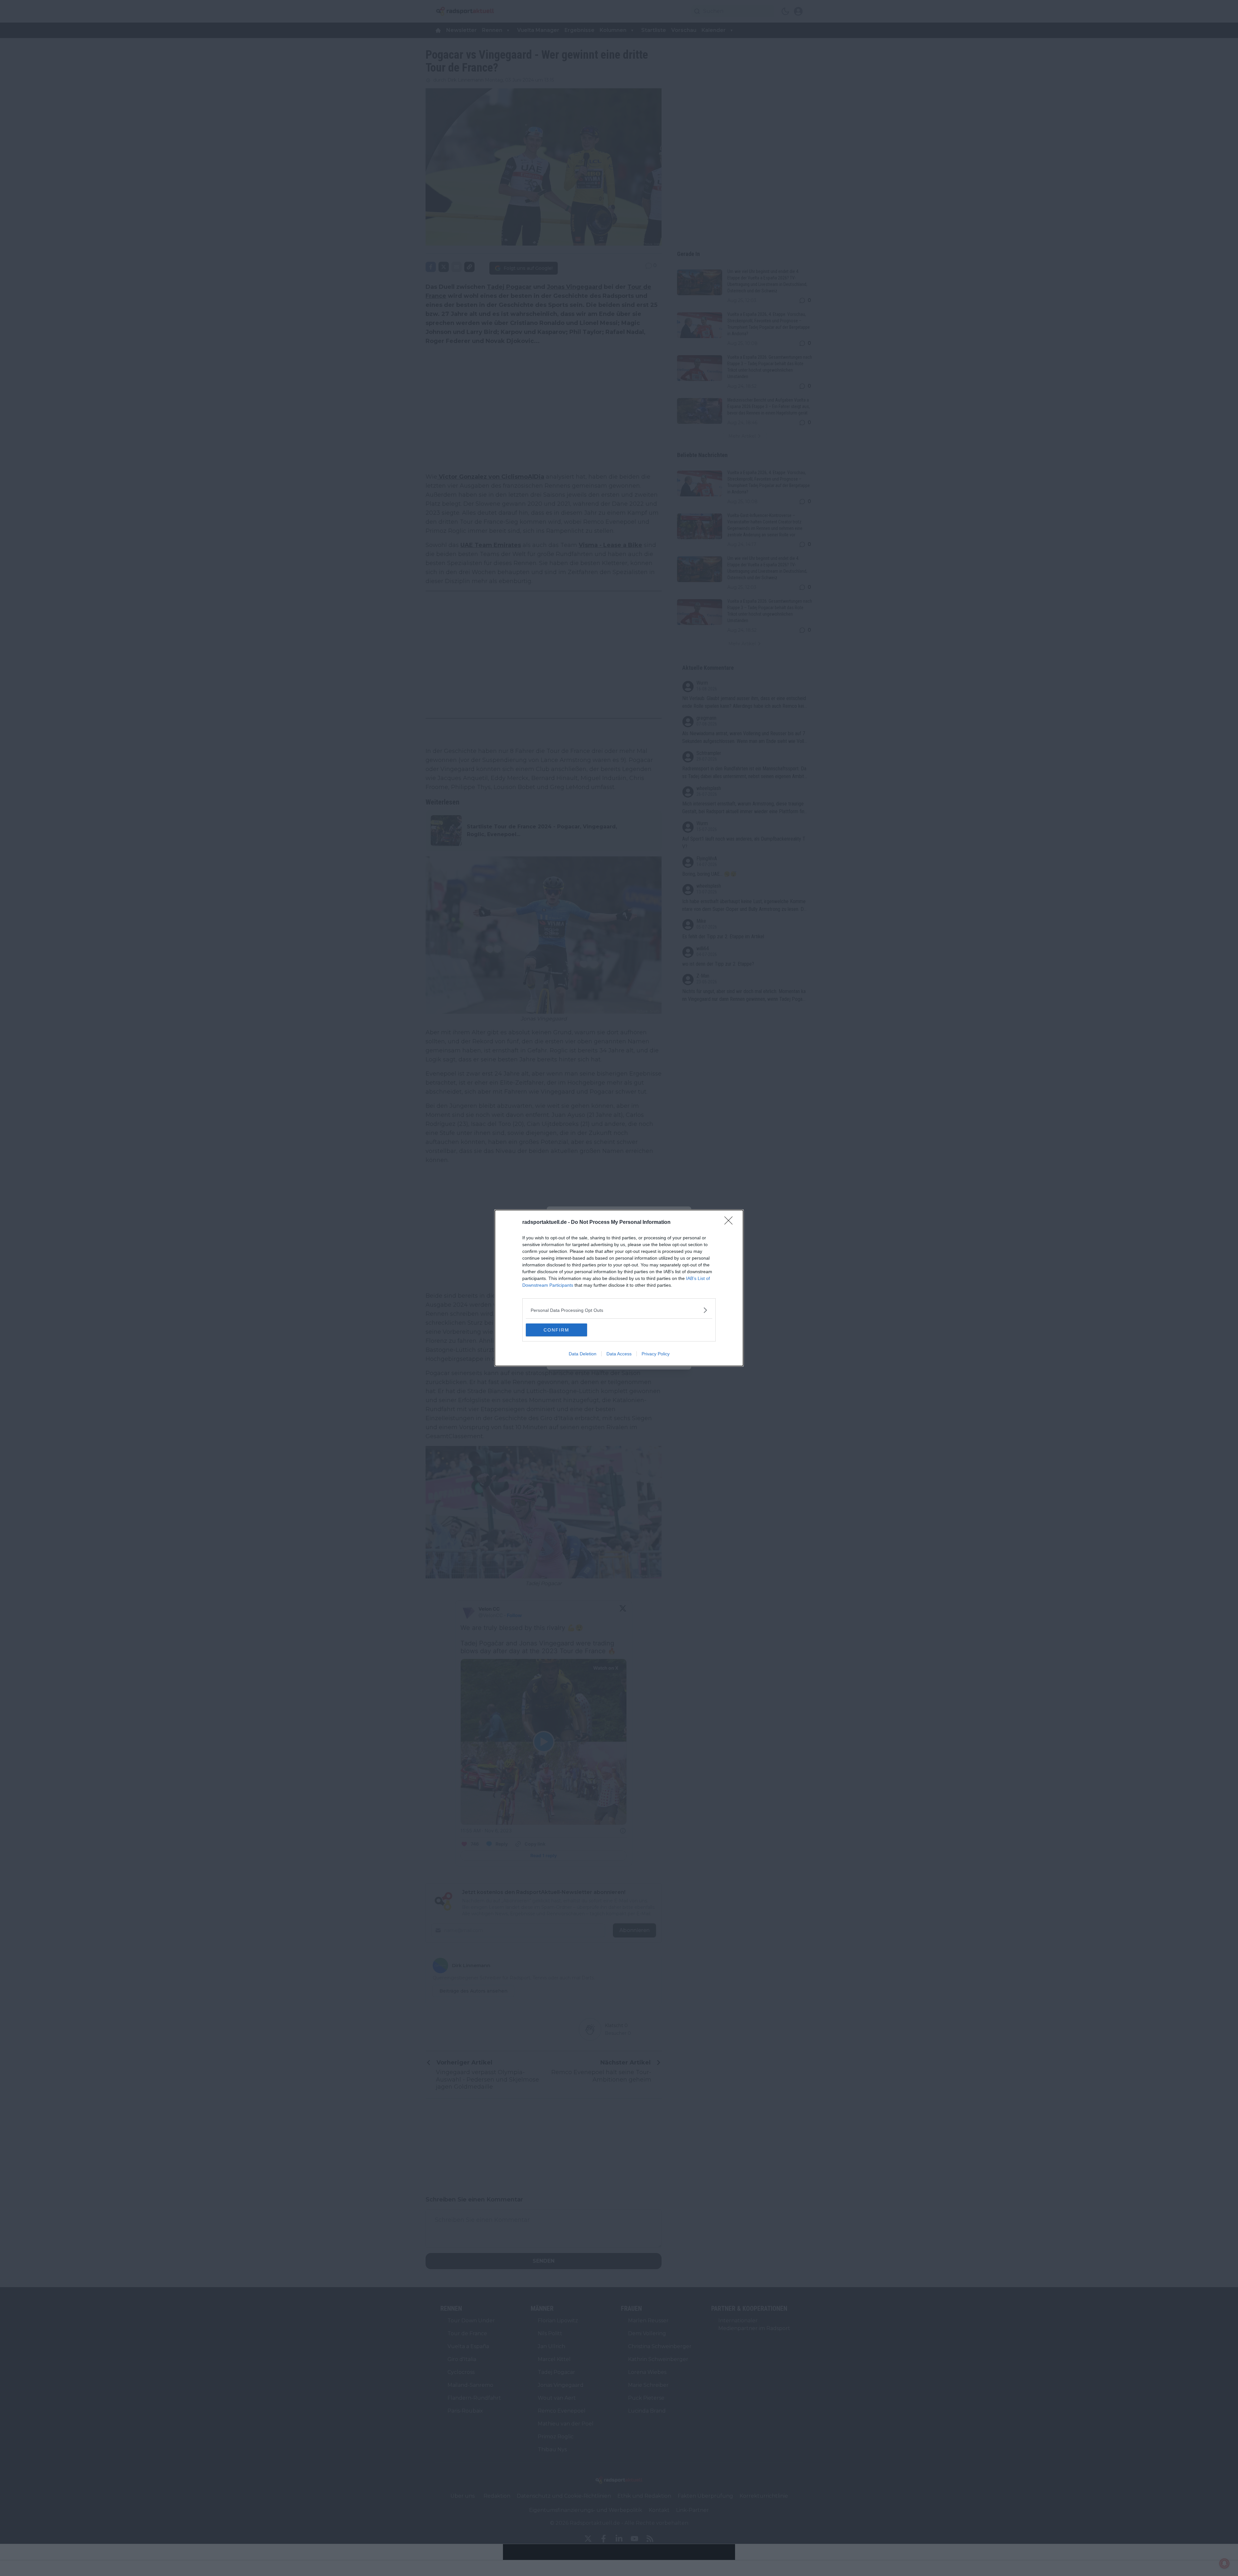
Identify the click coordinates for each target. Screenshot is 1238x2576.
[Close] (731, 1223)
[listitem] (619, 1310)
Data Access (619, 1354)
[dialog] (619, 1288)
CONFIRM (556, 1330)
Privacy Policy (656, 1354)
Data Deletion (583, 1354)
